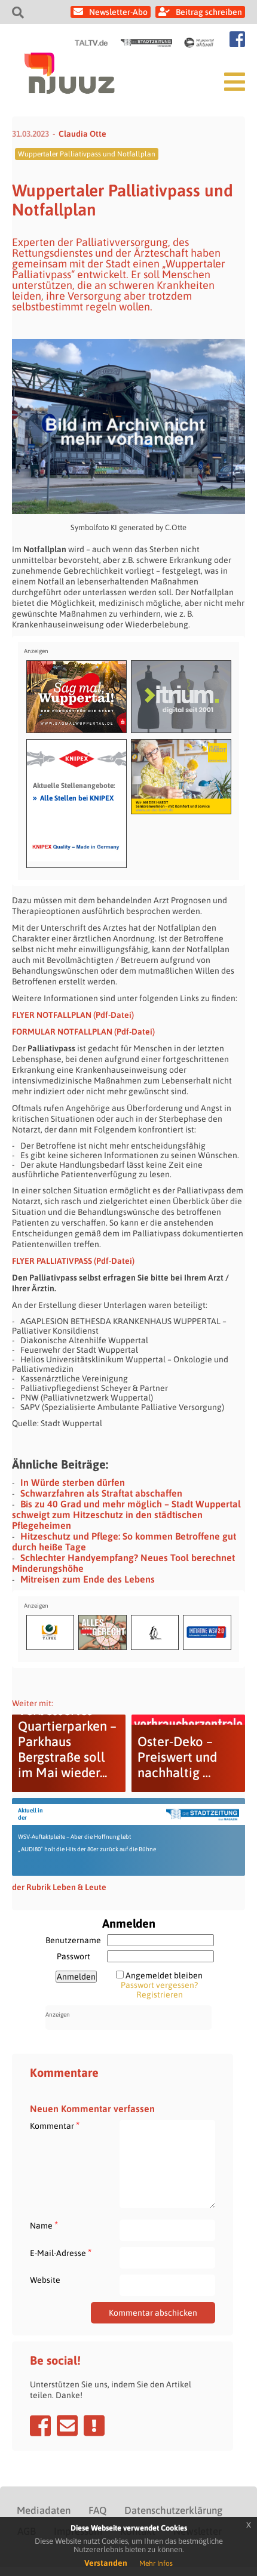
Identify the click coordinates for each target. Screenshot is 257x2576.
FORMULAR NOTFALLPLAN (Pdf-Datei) (83, 1032)
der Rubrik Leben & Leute (59, 1887)
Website (45, 2280)
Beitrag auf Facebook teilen (40, 2426)
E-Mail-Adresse (61, 2253)
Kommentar (55, 2126)
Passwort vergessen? (159, 1985)
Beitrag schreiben (209, 12)
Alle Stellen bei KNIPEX (73, 798)
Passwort (74, 1956)
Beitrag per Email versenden (67, 2426)
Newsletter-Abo (118, 12)
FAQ (97, 2510)
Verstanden (106, 2563)
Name (44, 2225)
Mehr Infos (156, 2563)
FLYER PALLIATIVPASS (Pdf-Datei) (73, 1261)
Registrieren (160, 1995)
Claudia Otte (82, 134)
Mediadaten (44, 2510)
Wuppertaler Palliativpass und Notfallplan (87, 154)
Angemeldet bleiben (164, 1975)
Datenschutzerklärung (173, 2510)
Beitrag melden (94, 2426)
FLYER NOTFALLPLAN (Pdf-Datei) (73, 1015)
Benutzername (73, 1940)
